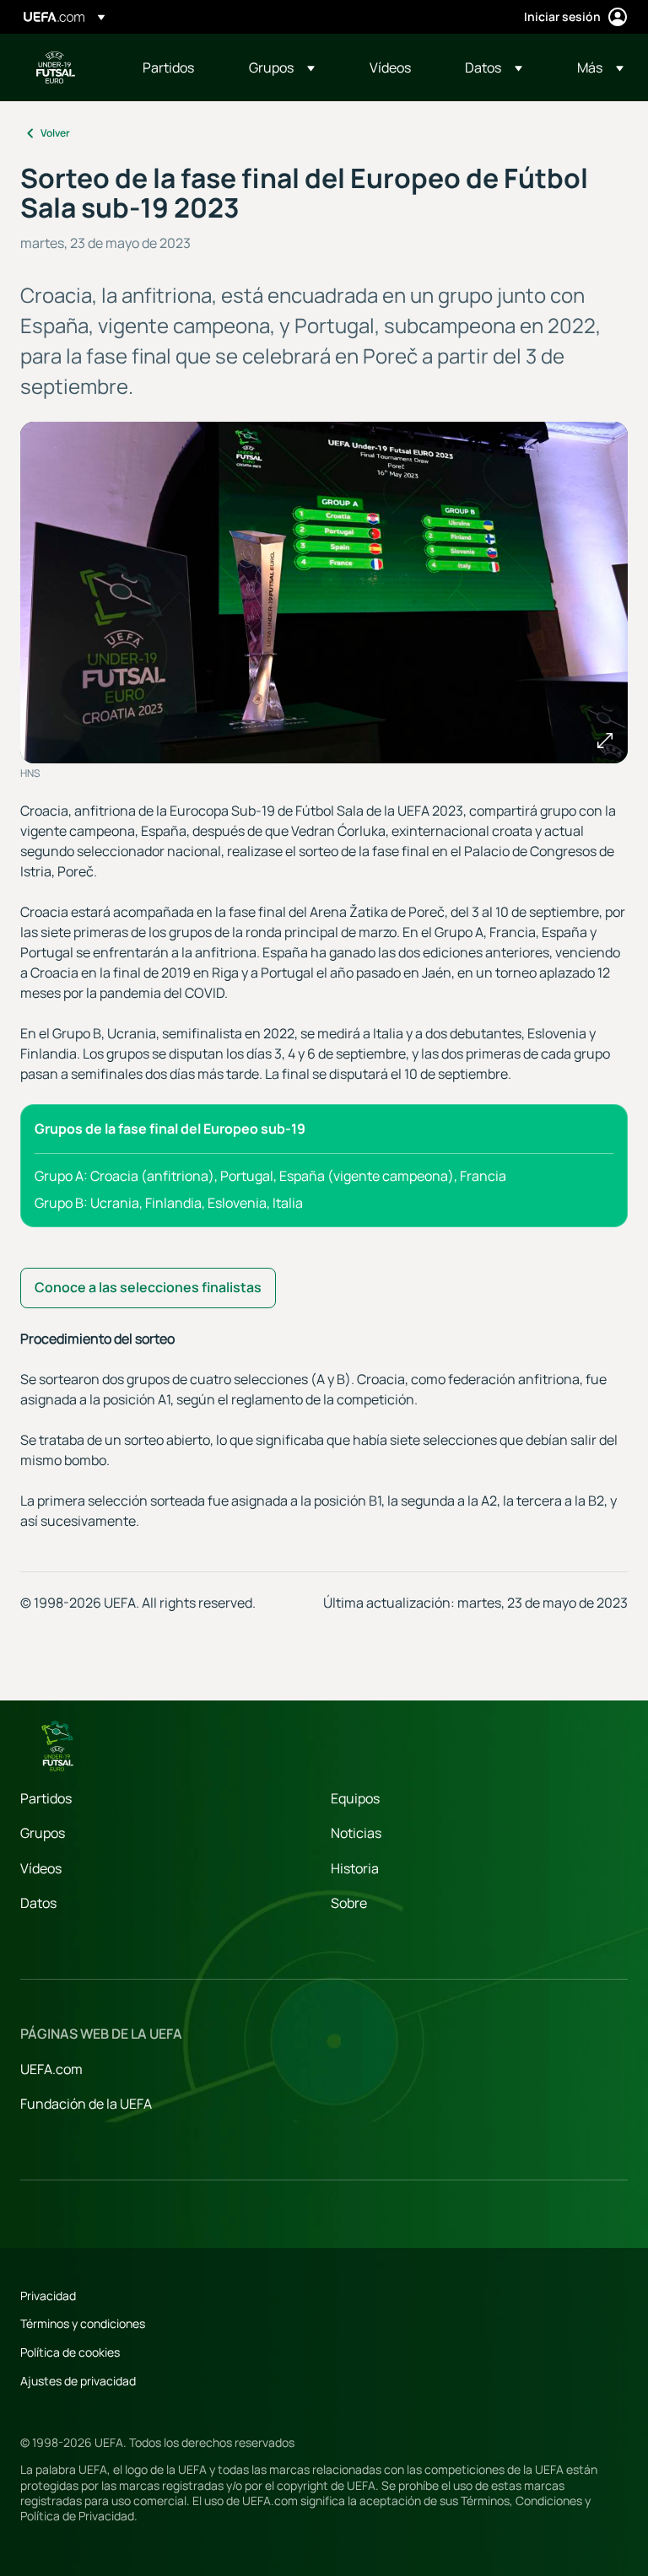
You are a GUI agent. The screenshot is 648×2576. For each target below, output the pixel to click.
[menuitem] (175, 67)
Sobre (349, 1903)
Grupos (43, 1833)
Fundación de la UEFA (86, 2104)
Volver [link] (55, 133)
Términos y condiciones (83, 2323)
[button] (282, 67)
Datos (38, 1903)
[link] (168, 67)
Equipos (355, 1798)
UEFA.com (51, 2069)
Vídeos (41, 1868)
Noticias (356, 1833)
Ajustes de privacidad (78, 2381)
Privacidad (48, 2296)
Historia (355, 1868)
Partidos (46, 1798)
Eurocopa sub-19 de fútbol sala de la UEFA (56, 67)
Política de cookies (70, 2352)
